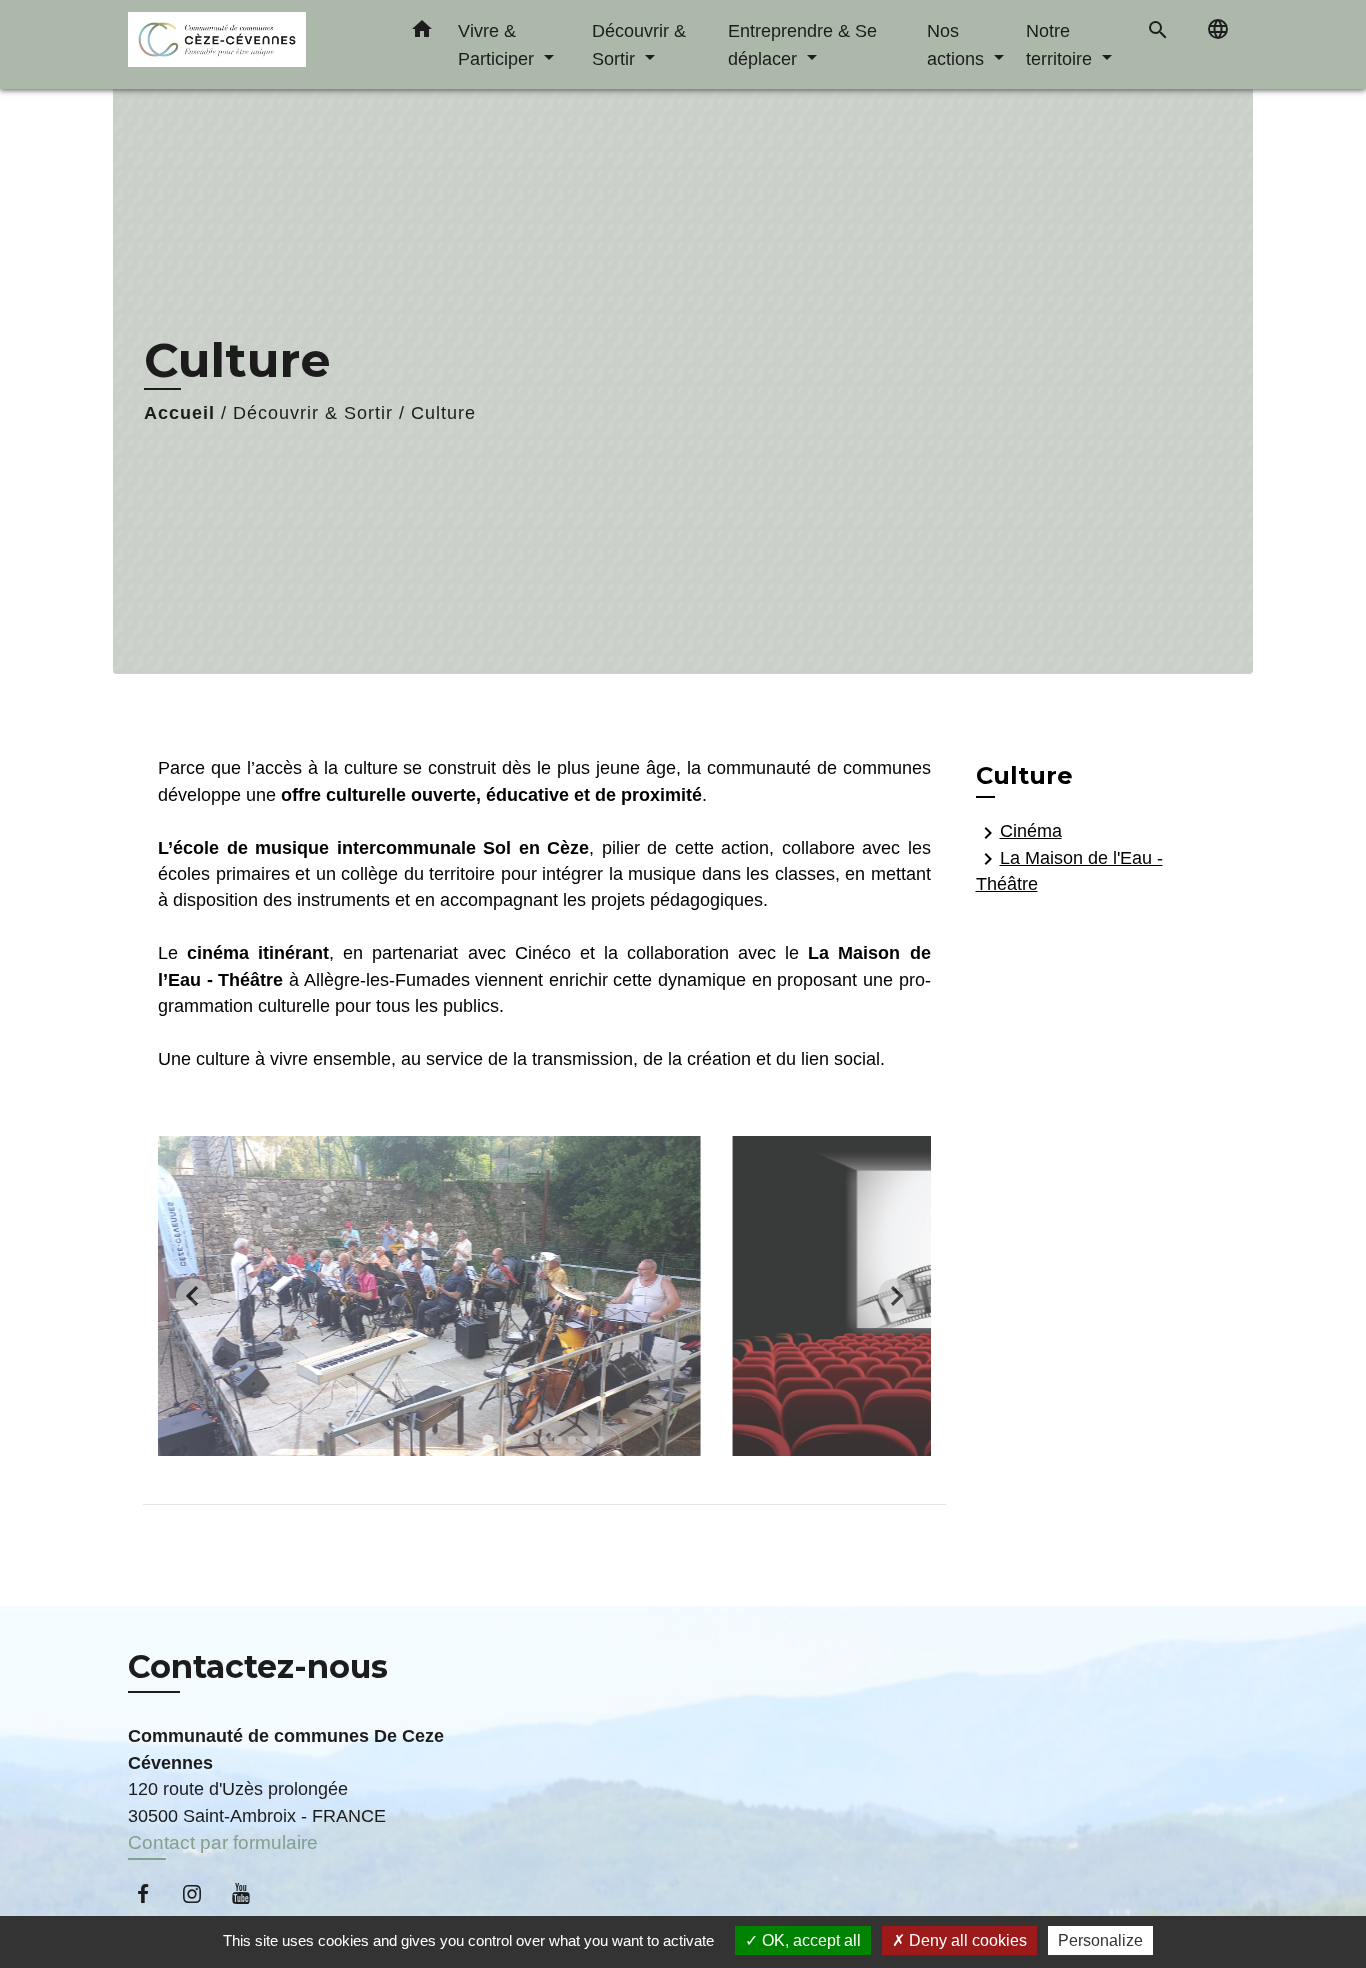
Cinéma (1019, 832)
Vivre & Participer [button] (498, 44)
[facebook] (152, 1893)
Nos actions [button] (958, 44)
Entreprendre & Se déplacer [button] (802, 44)
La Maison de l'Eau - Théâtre (1069, 870)
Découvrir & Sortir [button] (639, 44)
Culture (443, 413)
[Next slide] (895, 1295)
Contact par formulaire (223, 1842)
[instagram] (201, 1893)
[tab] (488, 1439)
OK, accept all (809, 1940)
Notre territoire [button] (1061, 44)
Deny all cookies (966, 1940)
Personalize (1100, 1940)
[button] (422, 33)
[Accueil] (253, 44)
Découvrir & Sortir (313, 413)
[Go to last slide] (193, 1295)
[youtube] (250, 1893)
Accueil (179, 413)
